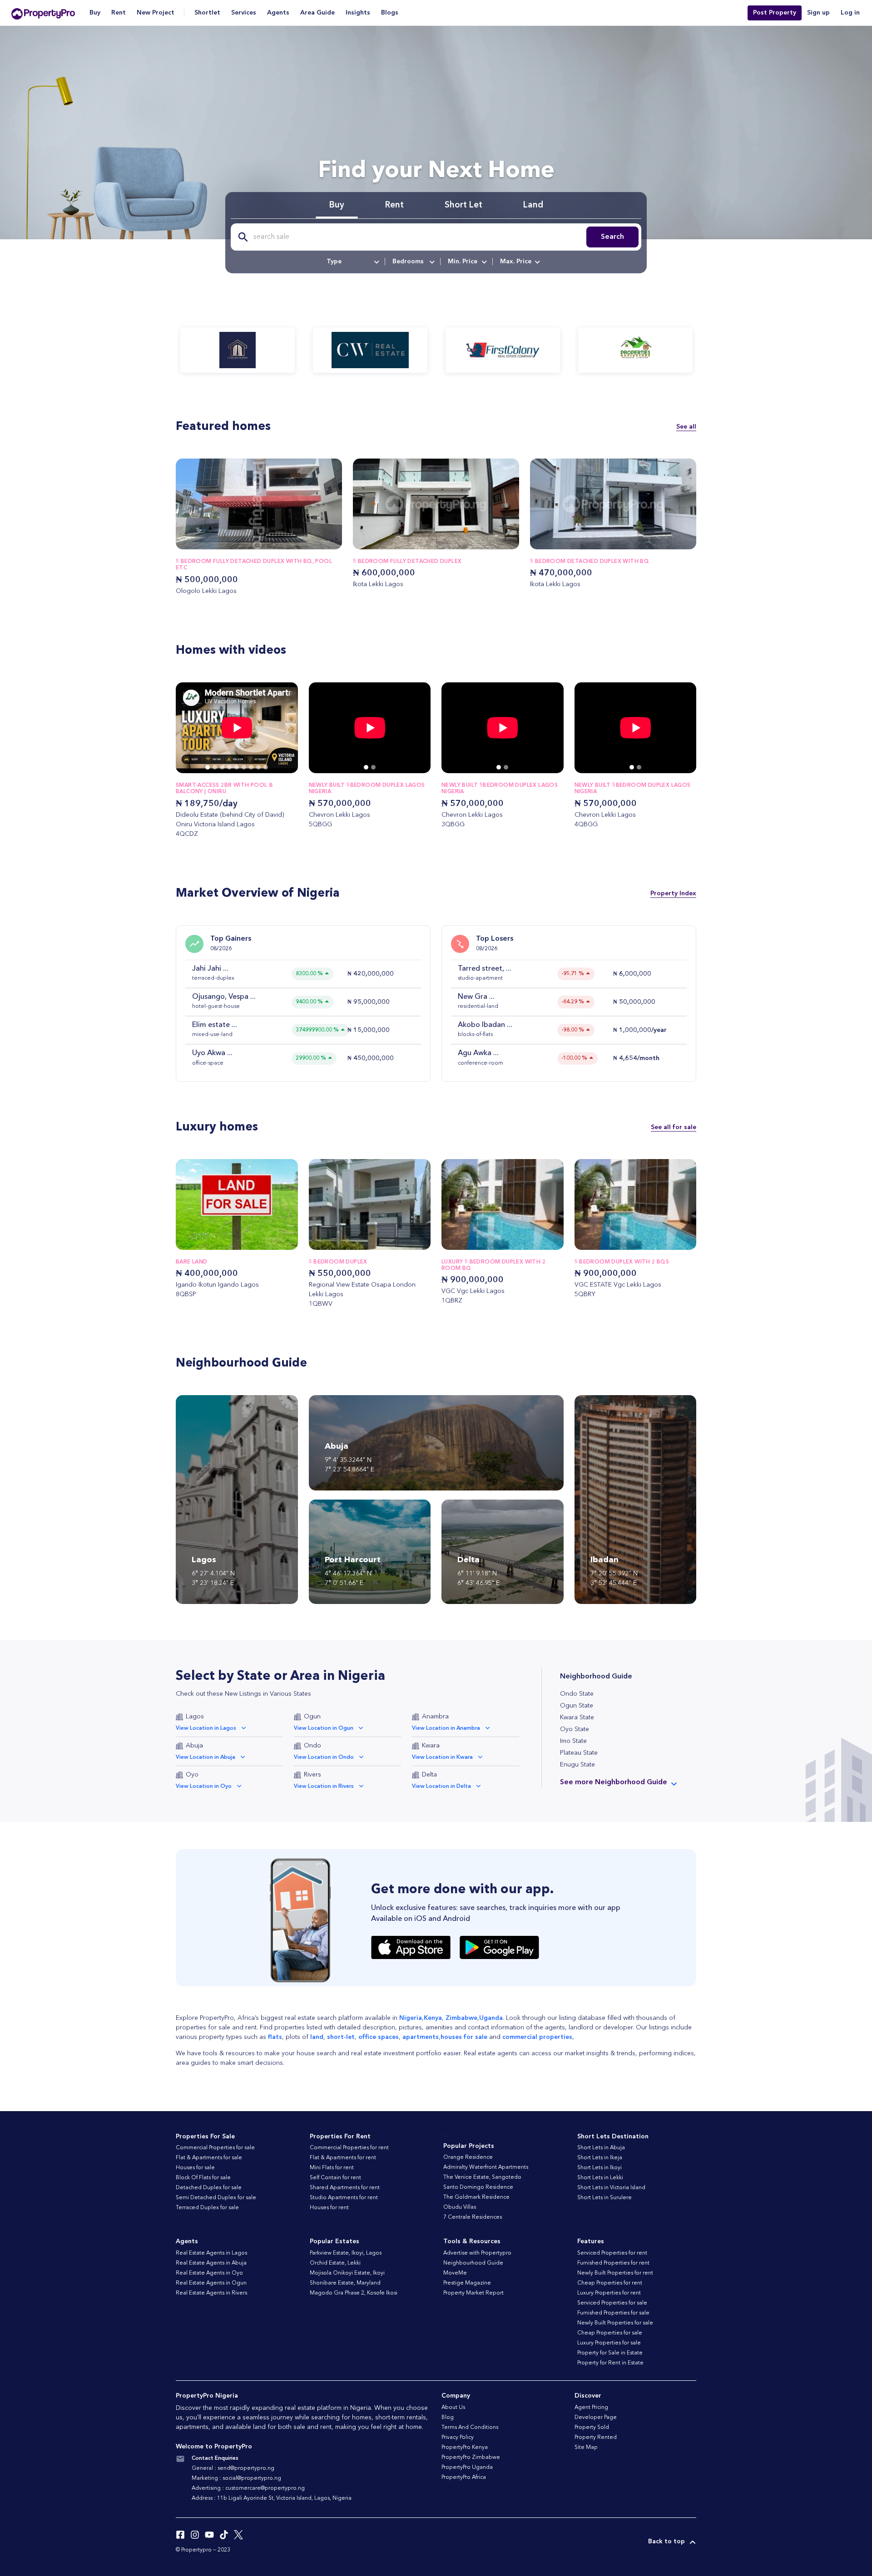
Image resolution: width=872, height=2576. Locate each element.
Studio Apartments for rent (344, 2198)
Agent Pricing (591, 2408)
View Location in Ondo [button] (324, 1757)
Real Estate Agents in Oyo (209, 2273)
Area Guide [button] (317, 13)
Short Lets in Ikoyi (599, 2168)
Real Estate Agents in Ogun (211, 2283)
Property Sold (592, 2428)
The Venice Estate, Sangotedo (482, 2177)
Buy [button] (95, 13)
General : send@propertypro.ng (233, 2468)
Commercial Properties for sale (215, 2148)
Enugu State (577, 1765)
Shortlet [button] (207, 13)
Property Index (673, 893)
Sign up (818, 13)
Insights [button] (358, 13)
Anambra (435, 1717)
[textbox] (352, 262)
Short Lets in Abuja (601, 2148)
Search (612, 237)
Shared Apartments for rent (345, 2188)
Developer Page (596, 2418)
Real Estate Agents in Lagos (211, 2253)
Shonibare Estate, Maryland (345, 2283)
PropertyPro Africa (464, 2477)
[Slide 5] (244, 767)
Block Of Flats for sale (203, 2178)
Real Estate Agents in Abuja (211, 2263)
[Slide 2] (222, 767)
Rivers (312, 1775)
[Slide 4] (237, 767)
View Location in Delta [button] (441, 1786)
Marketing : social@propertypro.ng (236, 2478)
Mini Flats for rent (332, 2168)
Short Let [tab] (463, 205)
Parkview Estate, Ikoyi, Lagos (346, 2253)
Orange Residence (468, 2157)
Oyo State (575, 1729)
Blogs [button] (390, 13)
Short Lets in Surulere (604, 2198)
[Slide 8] (266, 767)
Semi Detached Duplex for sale (216, 2198)
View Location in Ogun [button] (324, 1728)
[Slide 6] (251, 767)
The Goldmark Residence (476, 2197)
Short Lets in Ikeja (600, 2158)
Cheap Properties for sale (610, 2333)
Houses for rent (329, 2208)
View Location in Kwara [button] (442, 1757)
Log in (850, 13)
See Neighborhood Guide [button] (614, 1782)
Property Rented (596, 2438)
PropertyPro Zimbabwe (471, 2458)
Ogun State (577, 1706)
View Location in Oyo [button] (204, 1786)
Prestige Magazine (467, 2283)
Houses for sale (195, 2168)
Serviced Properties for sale (612, 2303)
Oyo (192, 1775)
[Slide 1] (215, 767)
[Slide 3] (229, 767)
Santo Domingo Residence (478, 2187)
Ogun (312, 1717)
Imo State (573, 1741)
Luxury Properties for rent (609, 2293)
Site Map (586, 2448)
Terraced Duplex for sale (207, 2208)
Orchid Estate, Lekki (335, 2263)
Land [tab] (533, 205)
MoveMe (455, 2273)
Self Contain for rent (335, 2178)
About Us (453, 2408)
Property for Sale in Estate (610, 2353)
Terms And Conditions (470, 2428)
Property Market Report (473, 2293)
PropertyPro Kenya (465, 2448)
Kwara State (577, 1717)
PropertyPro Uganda (467, 2467)
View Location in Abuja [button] (206, 1757)
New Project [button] (156, 13)
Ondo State (577, 1694)
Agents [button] (278, 13)
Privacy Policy (458, 2438)
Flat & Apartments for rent (343, 2158)
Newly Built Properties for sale (615, 2323)
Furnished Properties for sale (613, 2313)
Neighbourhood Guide (473, 2263)
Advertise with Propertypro (477, 2253)
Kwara (431, 1746)
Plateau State (579, 1753)
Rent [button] (119, 13)
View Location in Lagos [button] (206, 1728)
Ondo (312, 1746)
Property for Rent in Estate (610, 2363)
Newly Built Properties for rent (615, 2273)
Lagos (195, 1717)
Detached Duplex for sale (209, 2188)
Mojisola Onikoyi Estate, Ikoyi (347, 2273)
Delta (429, 1775)
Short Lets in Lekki (600, 2178)
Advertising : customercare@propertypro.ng (248, 2488)
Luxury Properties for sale (609, 2343)
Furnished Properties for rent (613, 2263)
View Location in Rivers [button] (324, 1786)
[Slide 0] (208, 767)
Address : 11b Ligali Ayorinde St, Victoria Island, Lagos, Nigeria (272, 2498)
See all (686, 427)
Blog (448, 2418)
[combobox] (352, 262)
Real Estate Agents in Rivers (211, 2293)
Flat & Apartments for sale (209, 2158)
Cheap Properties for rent (610, 2283)
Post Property (775, 13)
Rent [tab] (394, 205)
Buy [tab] (337, 205)
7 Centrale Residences (473, 2217)
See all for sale (674, 1127)
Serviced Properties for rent (612, 2253)
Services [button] (244, 13)
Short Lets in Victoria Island (611, 2188)
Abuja (194, 1746)
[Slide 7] (258, 767)
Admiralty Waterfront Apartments (486, 2167)
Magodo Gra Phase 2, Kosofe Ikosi (354, 2293)
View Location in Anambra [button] (446, 1728)
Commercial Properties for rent (349, 2148)
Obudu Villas (460, 2207)
